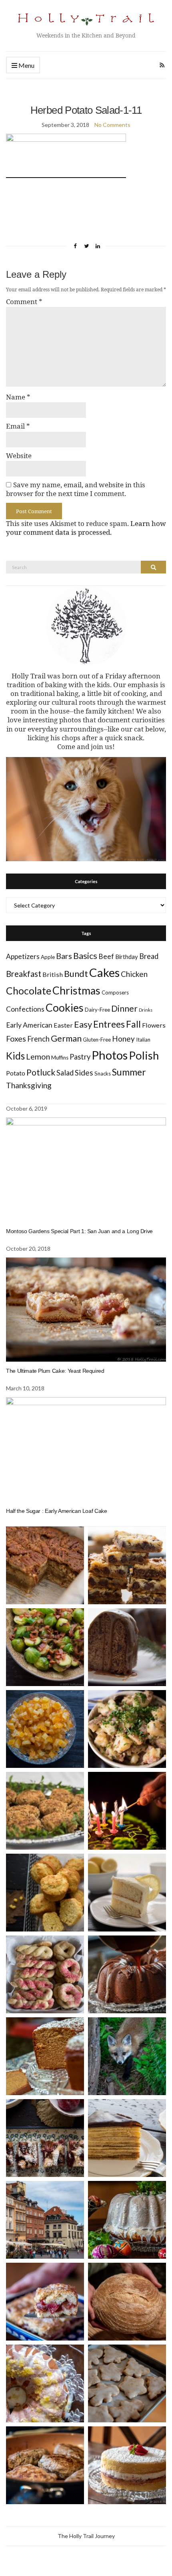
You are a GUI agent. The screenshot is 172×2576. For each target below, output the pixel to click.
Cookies (65, 1008)
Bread (149, 956)
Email (18, 426)
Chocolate (29, 991)
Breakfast (24, 974)
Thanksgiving (29, 1085)
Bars (64, 956)
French (38, 1039)
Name (18, 397)
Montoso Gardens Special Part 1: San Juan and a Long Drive (79, 1231)
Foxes (16, 1039)
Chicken (134, 974)
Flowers (154, 1025)
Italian (143, 1040)
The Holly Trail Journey (86, 2536)
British (53, 974)
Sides (84, 1073)
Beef (106, 956)
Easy (83, 1024)
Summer (129, 1072)
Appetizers (23, 956)
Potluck (41, 1072)
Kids (15, 1056)
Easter (63, 1025)
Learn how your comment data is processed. (86, 528)
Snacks (103, 1073)
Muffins (60, 1058)
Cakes (104, 972)
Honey (123, 1039)
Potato (16, 1073)
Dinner (124, 1008)
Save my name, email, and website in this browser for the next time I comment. (76, 489)
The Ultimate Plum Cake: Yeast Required (55, 1371)
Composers (115, 992)
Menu (26, 65)
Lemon (38, 1057)
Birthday (127, 957)
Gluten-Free (97, 1040)
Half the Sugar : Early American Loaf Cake (57, 1511)
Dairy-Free (97, 1010)
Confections (25, 1009)
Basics (85, 956)
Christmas (76, 990)
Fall (133, 1024)
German (66, 1038)
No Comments (112, 125)
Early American (29, 1025)
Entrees (109, 1024)
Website (19, 456)
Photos (110, 1055)
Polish (144, 1055)
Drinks (146, 1010)
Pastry (80, 1057)
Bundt (76, 974)
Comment (24, 302)
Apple (48, 957)
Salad (65, 1073)
